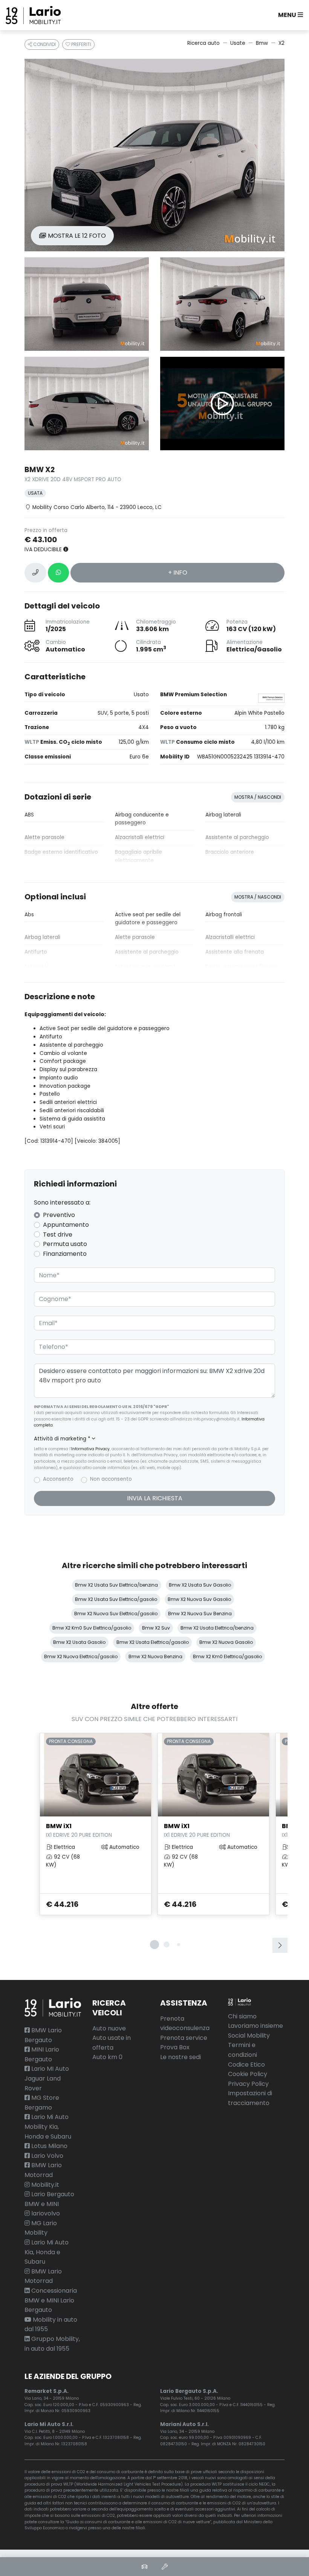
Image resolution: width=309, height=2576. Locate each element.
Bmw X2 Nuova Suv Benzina (200, 1614)
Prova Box (175, 2047)
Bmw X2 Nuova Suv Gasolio (199, 1599)
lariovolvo (45, 2213)
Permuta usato (65, 1244)
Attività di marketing (62, 1439)
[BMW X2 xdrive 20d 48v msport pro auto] (154, 155)
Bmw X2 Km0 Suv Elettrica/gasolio (92, 1628)
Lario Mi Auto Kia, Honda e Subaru (47, 2252)
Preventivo (59, 1215)
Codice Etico (246, 2065)
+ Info (178, 573)
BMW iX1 (79, 1830)
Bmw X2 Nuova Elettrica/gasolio (81, 1656)
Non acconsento (111, 1479)
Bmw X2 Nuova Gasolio (226, 1642)
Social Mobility (249, 2036)
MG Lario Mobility (41, 2228)
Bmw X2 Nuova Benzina (155, 1656)
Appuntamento (66, 1225)
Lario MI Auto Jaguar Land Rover (47, 2078)
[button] (289, 15)
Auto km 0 (107, 2057)
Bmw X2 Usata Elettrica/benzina (217, 1628)
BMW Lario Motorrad (43, 2276)
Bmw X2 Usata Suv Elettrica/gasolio (116, 1599)
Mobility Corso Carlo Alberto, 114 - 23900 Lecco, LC (97, 507)
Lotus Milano (49, 2146)
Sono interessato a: (62, 1202)
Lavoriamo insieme (255, 2026)
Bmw (262, 43)
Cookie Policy (248, 2074)
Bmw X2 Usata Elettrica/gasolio (153, 1642)
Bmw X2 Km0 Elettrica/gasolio (227, 1656)
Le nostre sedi (181, 2057)
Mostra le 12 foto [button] (76, 236)
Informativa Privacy (90, 1449)
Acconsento (58, 1479)
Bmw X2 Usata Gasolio (79, 1642)
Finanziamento (65, 1254)
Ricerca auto (203, 43)
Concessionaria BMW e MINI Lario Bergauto (51, 2300)
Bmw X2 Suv (156, 1628)
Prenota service (184, 2038)
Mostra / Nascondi (258, 797)
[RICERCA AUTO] (144, 2567)
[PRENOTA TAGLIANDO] (165, 2567)
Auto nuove (109, 2028)
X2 (281, 43)
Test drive (58, 1234)
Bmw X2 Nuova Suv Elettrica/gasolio (116, 1614)
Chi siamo (242, 2016)
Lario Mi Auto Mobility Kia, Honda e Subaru (48, 2127)
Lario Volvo (47, 2156)
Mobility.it (44, 2185)
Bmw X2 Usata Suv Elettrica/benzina (116, 1585)
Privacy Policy (248, 2084)
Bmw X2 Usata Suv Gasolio (200, 1585)
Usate (238, 43)
